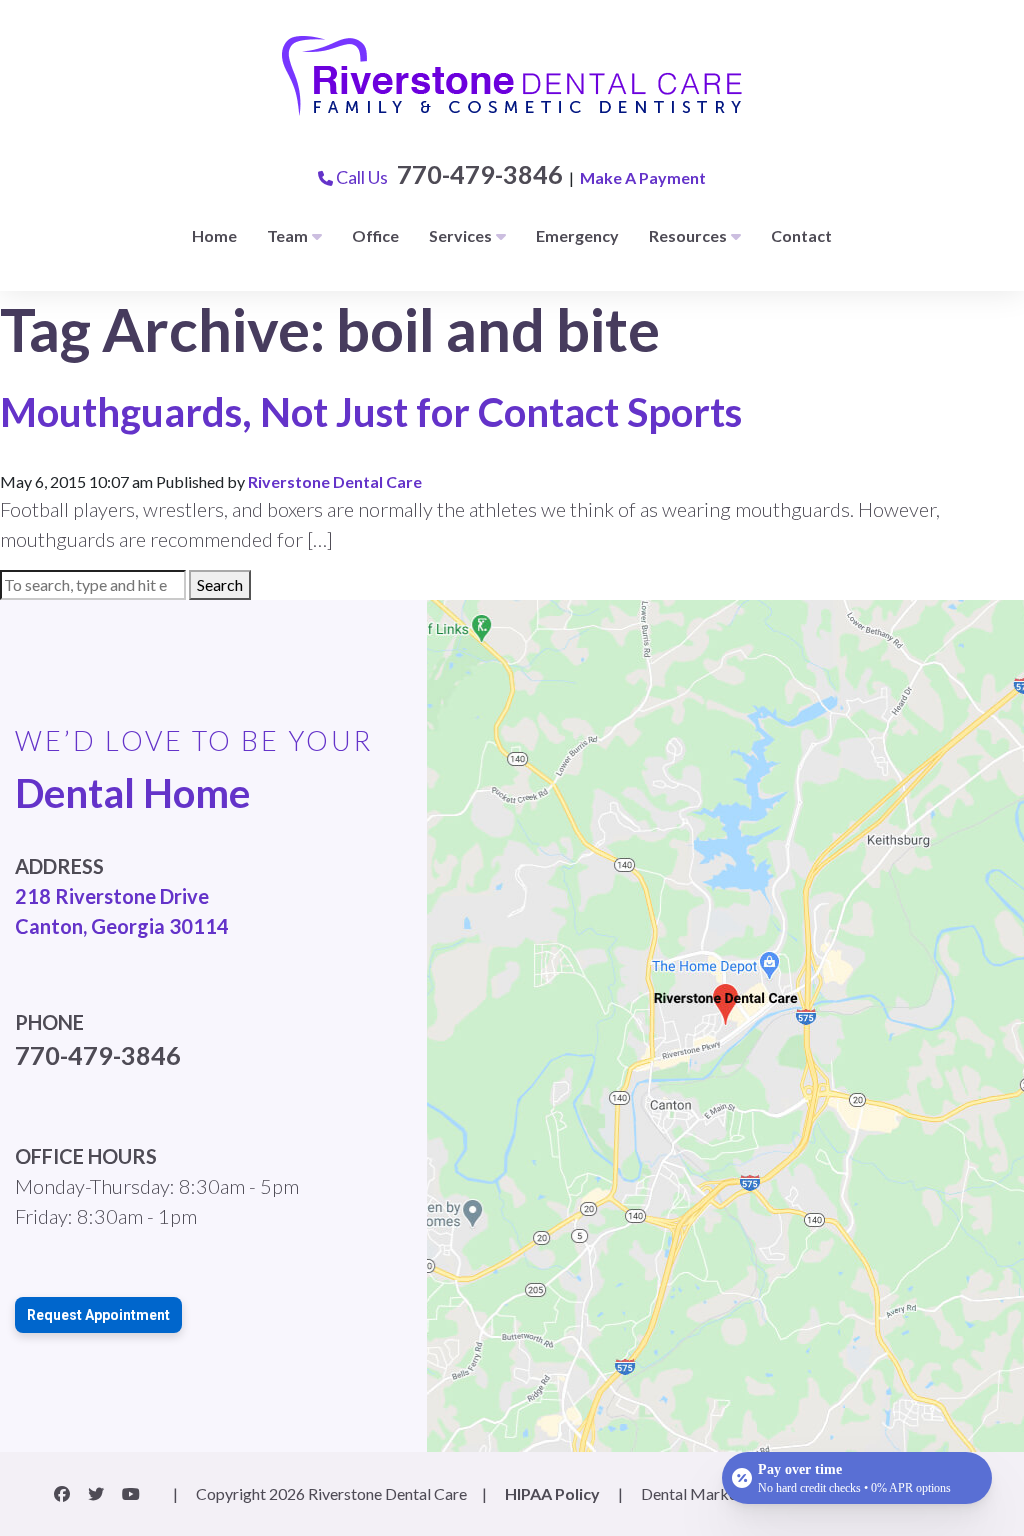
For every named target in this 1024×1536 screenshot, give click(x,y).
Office (375, 235)
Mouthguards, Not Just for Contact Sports (371, 412)
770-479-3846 (480, 174)
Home (214, 235)
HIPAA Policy (552, 1493)
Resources (688, 235)
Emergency (577, 235)
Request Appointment (98, 1315)
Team (287, 235)
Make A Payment (643, 177)
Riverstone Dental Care (335, 481)
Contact (801, 235)
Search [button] (220, 584)
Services (460, 235)
